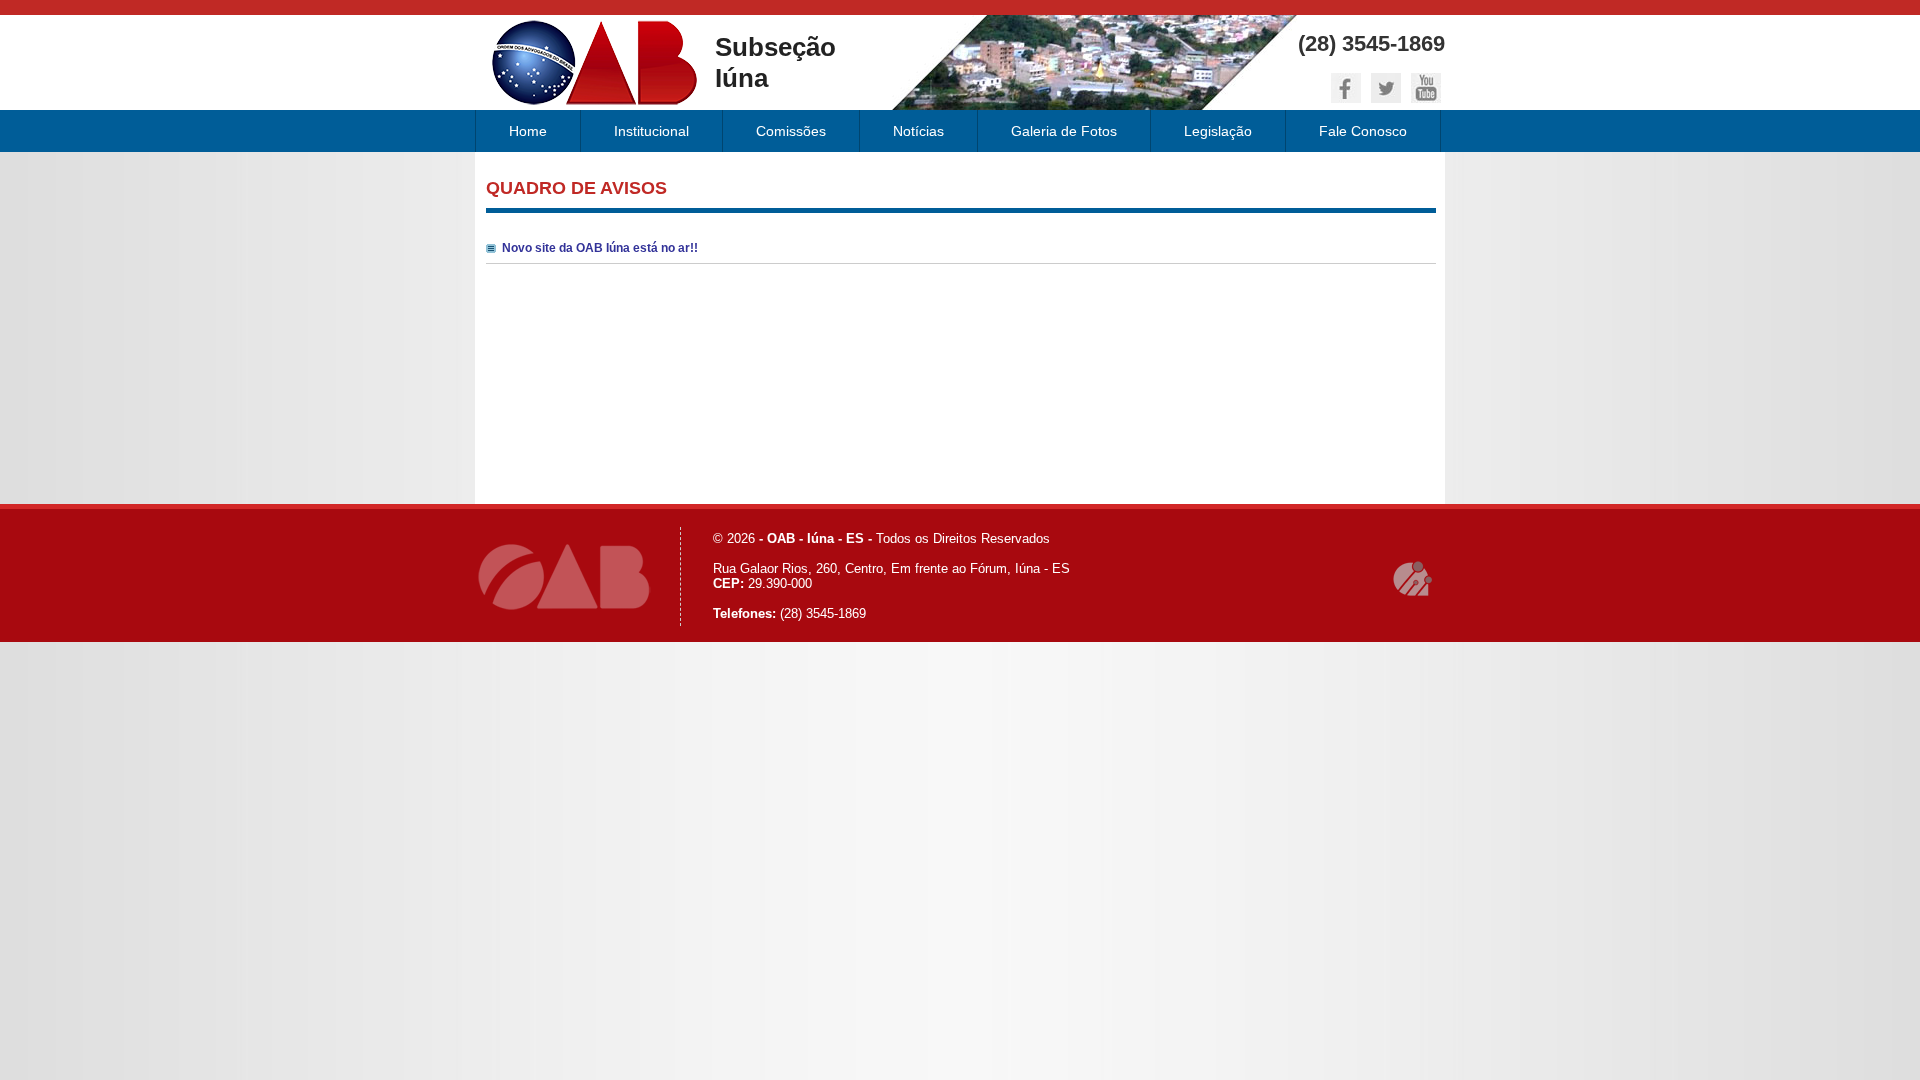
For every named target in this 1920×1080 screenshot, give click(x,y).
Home (528, 131)
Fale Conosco (1363, 131)
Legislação (1218, 131)
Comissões (791, 131)
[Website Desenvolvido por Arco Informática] (1413, 579)
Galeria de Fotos (1064, 131)
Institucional (651, 131)
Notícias (918, 131)
